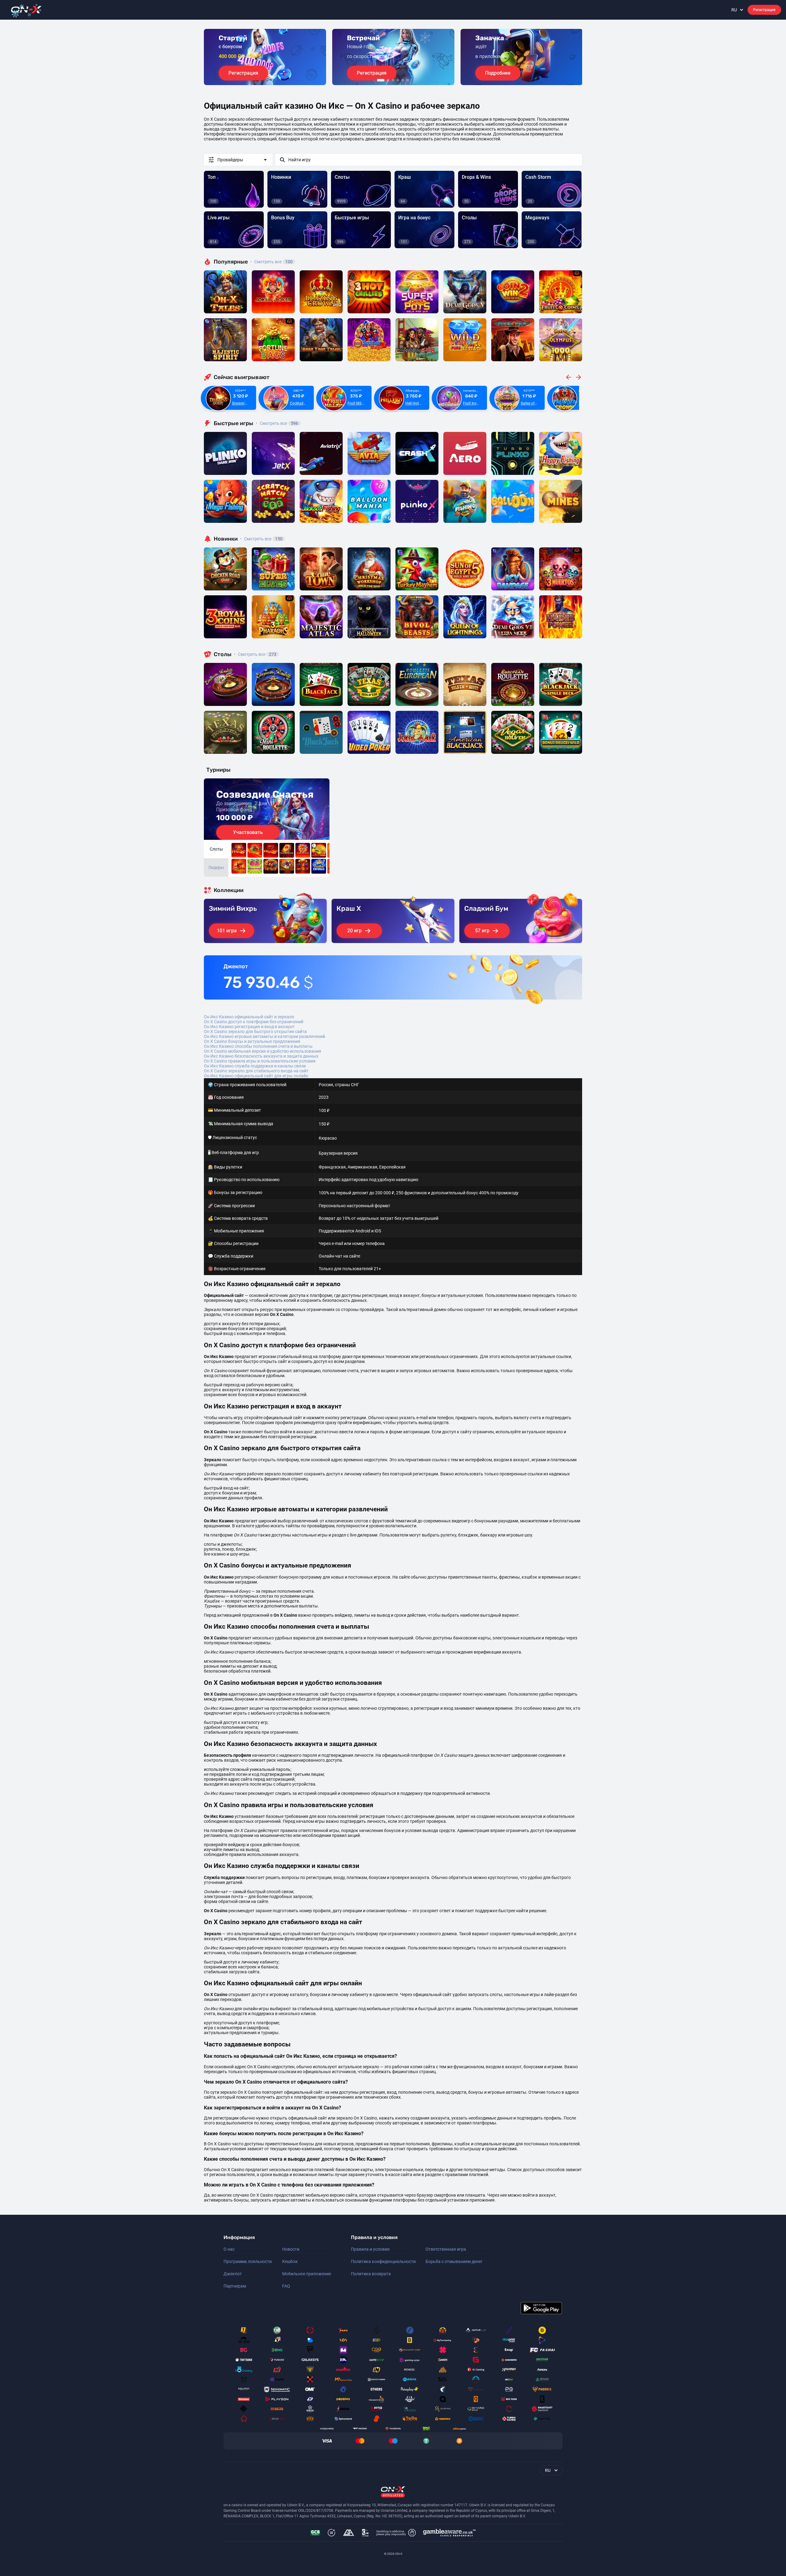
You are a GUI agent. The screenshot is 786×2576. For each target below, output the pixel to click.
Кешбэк (290, 2261)
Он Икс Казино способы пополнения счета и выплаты (258, 1046)
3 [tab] (393, 80)
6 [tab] (408, 80)
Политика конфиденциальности (383, 2261)
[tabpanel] (265, 57)
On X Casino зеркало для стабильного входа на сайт (256, 1071)
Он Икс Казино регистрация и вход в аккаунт (249, 1027)
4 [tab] (398, 80)
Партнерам (235, 2286)
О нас (229, 2249)
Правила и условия (370, 2249)
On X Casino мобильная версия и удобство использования (263, 1051)
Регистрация (764, 10)
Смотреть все (271, 262)
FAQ (286, 2286)
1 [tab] (381, 80)
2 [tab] (388, 80)
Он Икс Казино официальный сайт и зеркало (249, 1017)
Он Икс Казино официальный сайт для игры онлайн (256, 1076)
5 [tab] (403, 80)
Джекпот (233, 2274)
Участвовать (248, 832)
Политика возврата (371, 2274)
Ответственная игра (446, 2249)
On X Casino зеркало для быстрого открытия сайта (255, 1032)
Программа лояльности (248, 2261)
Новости (291, 2249)
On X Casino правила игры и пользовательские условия (260, 1061)
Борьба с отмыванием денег (454, 2261)
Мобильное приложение (307, 2274)
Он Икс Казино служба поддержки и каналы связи (255, 1066)
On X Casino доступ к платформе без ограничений (254, 1022)
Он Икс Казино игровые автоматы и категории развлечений (265, 1036)
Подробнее (498, 73)
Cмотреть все (277, 423)
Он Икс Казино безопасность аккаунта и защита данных (261, 1056)
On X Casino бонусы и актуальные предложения (252, 1041)
